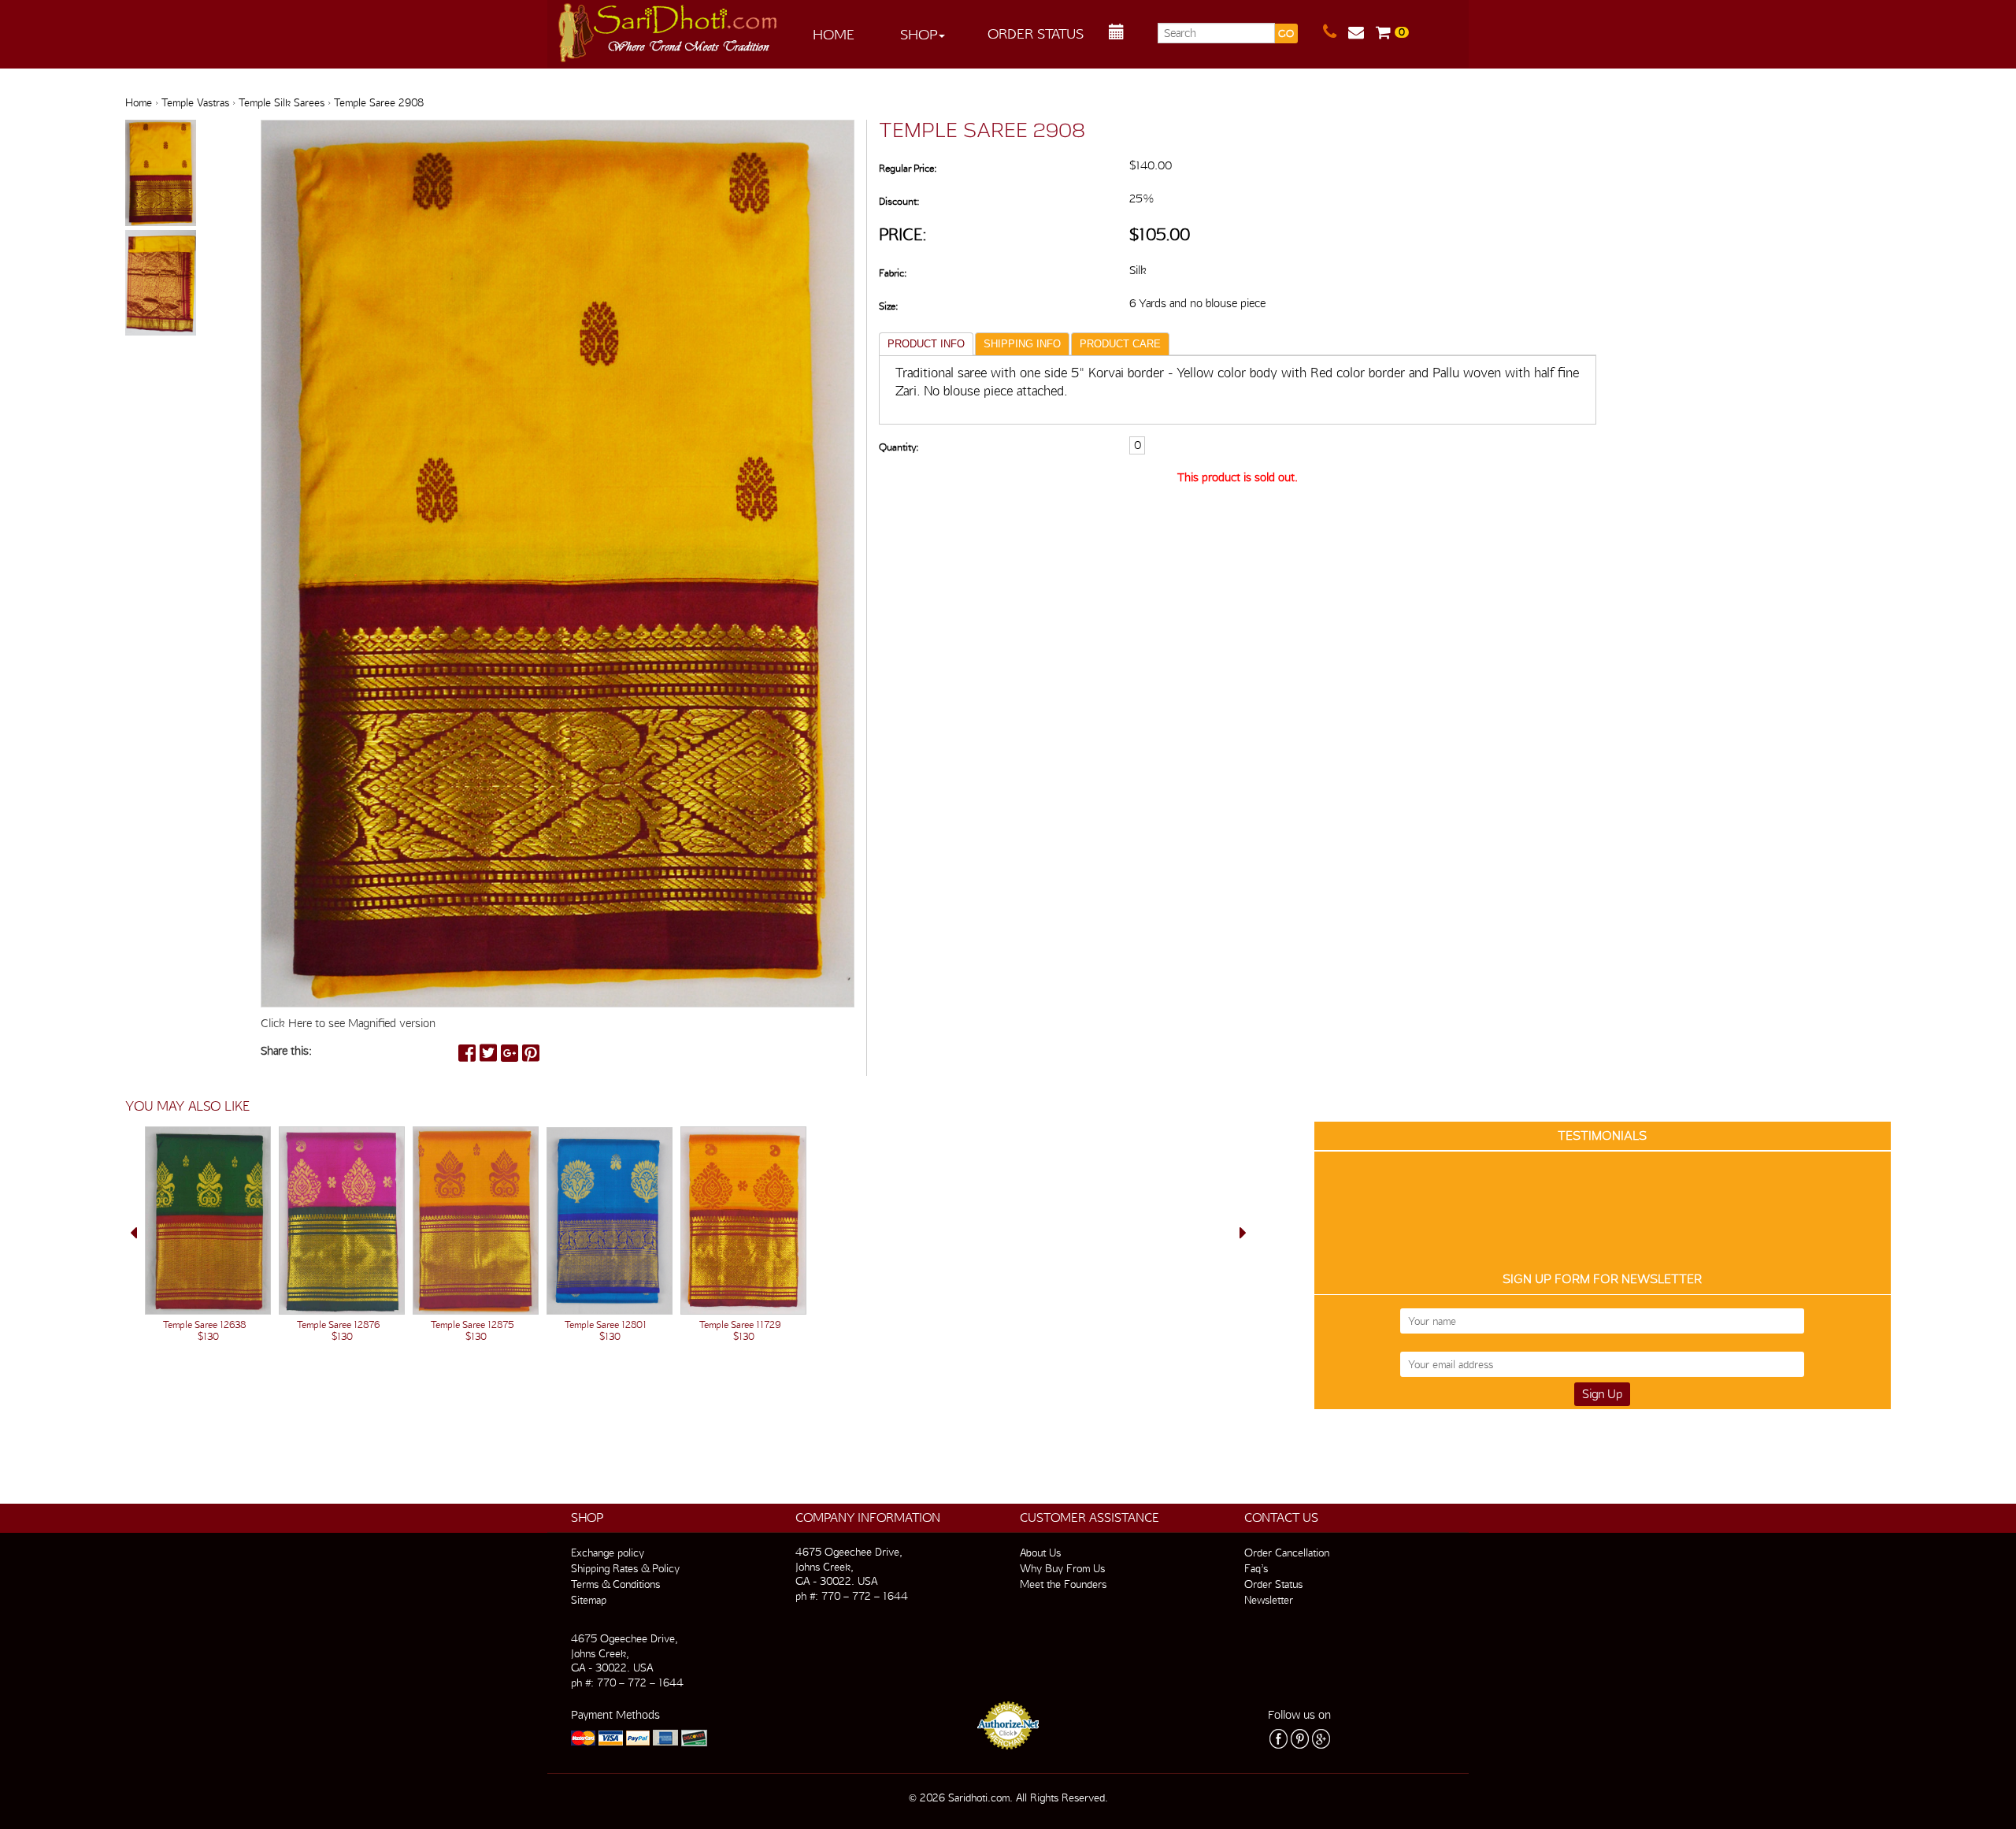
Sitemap (589, 1600)
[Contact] (1336, 32)
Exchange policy (608, 1553)
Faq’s (1256, 1568)
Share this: (286, 1051)
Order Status (1036, 33)
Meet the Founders (1063, 1584)
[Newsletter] (1362, 32)
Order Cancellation (1287, 1553)
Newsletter (1269, 1600)
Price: (903, 234)
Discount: (899, 201)
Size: (888, 306)
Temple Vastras (195, 102)
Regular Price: (908, 168)
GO (1286, 33)
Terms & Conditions (615, 1584)
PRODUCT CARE (1120, 344)
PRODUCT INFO (926, 344)
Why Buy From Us (1062, 1568)
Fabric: (893, 273)
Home (834, 34)
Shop (919, 34)
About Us (1040, 1553)
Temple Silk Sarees (282, 102)
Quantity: (899, 447)
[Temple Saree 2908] (161, 174)
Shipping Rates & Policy (625, 1568)
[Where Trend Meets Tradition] (669, 28)
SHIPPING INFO (1022, 344)
